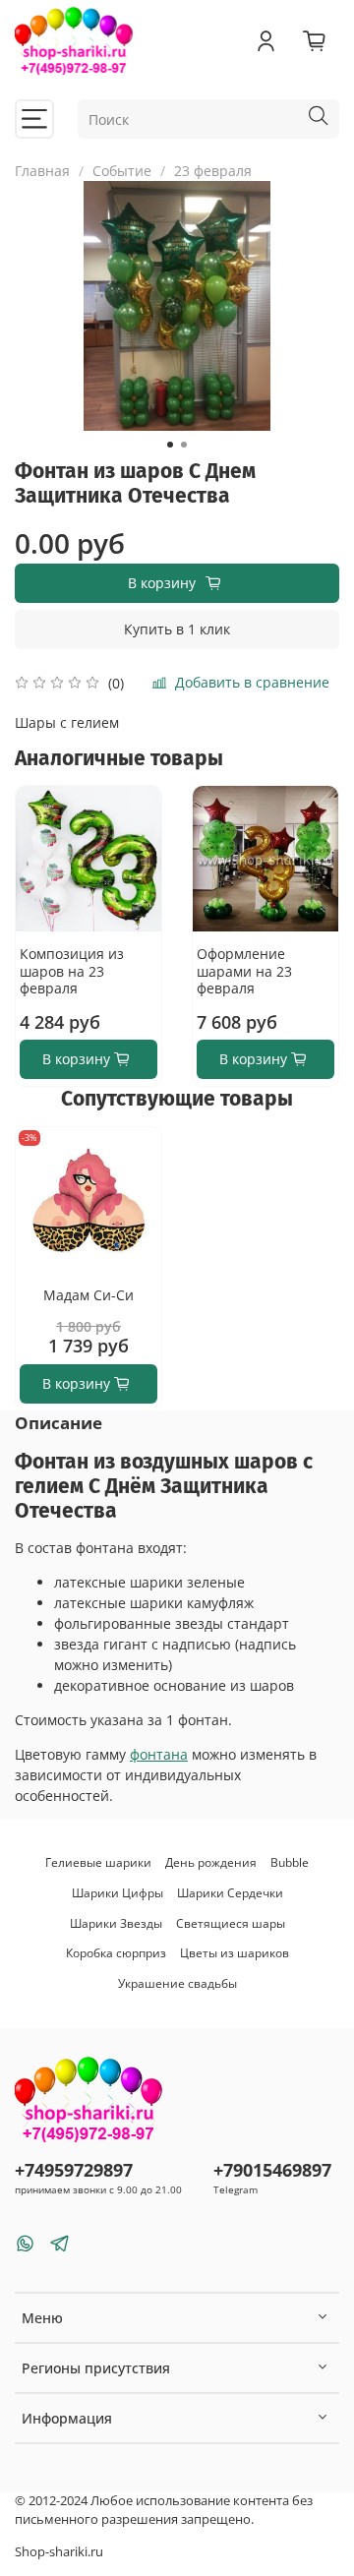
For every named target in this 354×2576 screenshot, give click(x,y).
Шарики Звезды (116, 1923)
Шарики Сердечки (230, 1893)
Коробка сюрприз (116, 1953)
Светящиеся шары (231, 1923)
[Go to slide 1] (170, 445)
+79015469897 (272, 2170)
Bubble (290, 1862)
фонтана (159, 1754)
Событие (122, 171)
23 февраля (213, 171)
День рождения (211, 1862)
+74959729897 (74, 2170)
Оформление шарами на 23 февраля (244, 971)
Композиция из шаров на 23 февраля (72, 971)
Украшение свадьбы (177, 1983)
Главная (42, 171)
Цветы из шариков (235, 1953)
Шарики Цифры (118, 1893)
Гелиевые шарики (98, 1862)
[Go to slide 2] (184, 445)
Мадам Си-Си (88, 1295)
